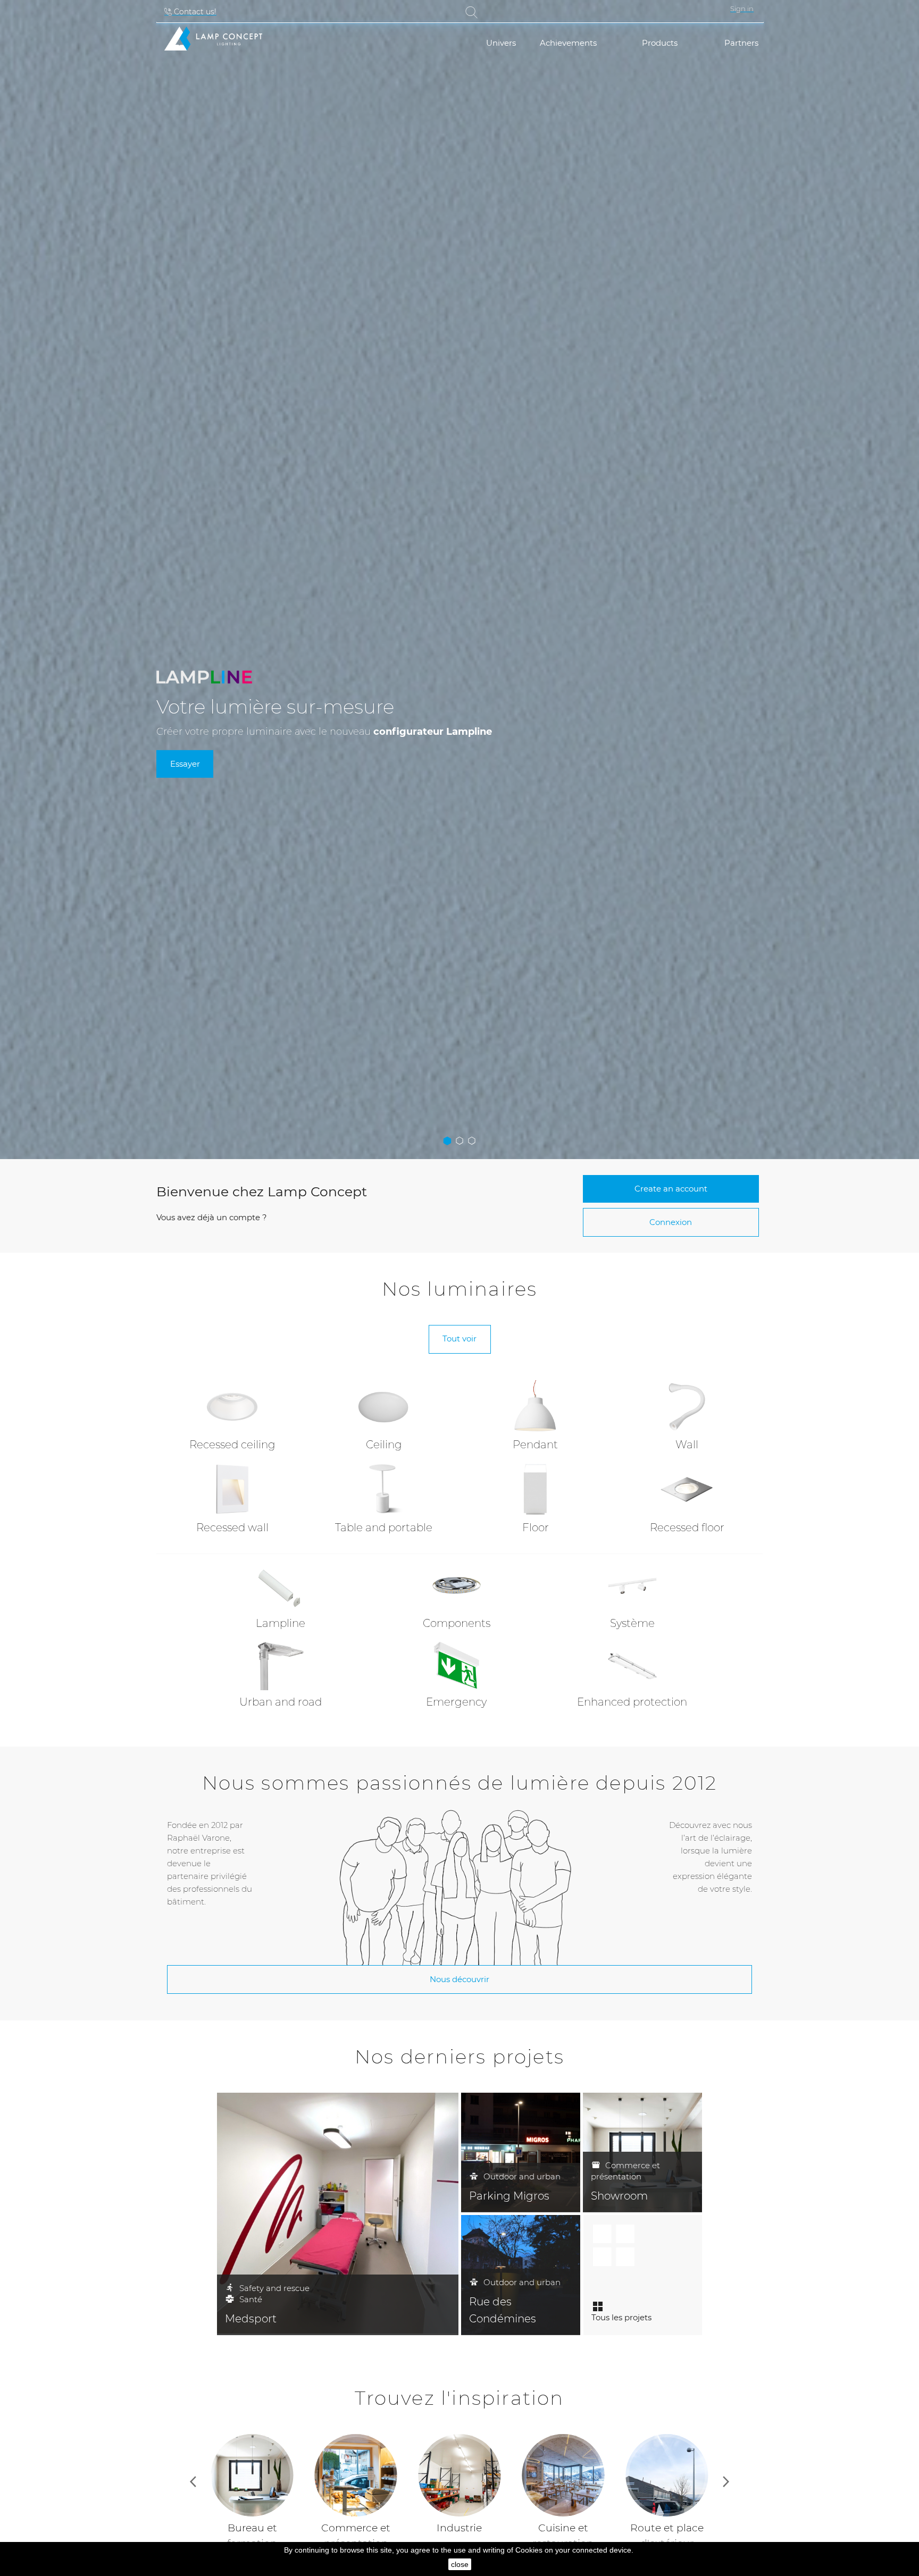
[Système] (633, 1586)
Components (457, 1623)
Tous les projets (621, 2317)
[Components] (457, 1586)
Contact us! (194, 12)
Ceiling (384, 1445)
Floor (536, 1528)
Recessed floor (687, 1528)
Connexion (671, 1222)
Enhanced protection (632, 1702)
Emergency (456, 1702)
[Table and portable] (384, 1488)
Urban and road (281, 1702)
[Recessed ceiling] (232, 1406)
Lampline (281, 1623)
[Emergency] (457, 1665)
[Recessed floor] (687, 1488)
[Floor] (536, 1488)
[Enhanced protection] (633, 1665)
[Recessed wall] (232, 1488)
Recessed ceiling (232, 1445)
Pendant (535, 1445)
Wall (687, 1445)
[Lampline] (281, 1586)
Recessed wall (232, 1528)
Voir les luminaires (152, 761)
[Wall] (687, 1406)
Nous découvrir (459, 1979)
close (460, 2564)
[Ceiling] (384, 1406)
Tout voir (459, 1339)
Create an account (671, 1189)
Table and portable (384, 1528)
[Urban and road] (281, 1665)
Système (632, 1623)
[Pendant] (536, 1406)
